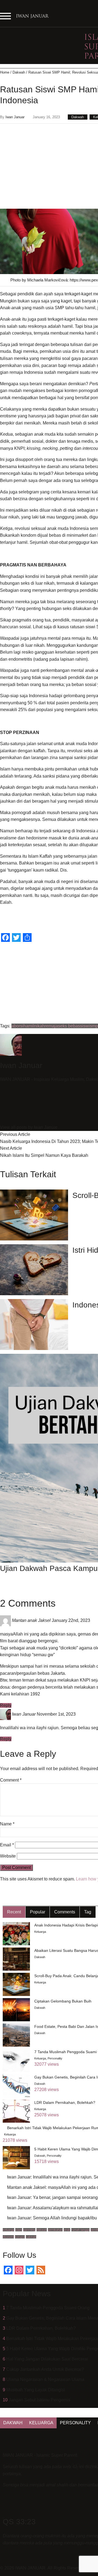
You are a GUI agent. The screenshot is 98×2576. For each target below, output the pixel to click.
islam (19, 2230)
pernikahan (55, 2230)
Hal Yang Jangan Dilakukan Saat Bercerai (47, 2359)
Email (7, 1845)
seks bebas (69, 1026)
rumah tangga (80, 2230)
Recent (14, 1912)
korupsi (20, 2237)
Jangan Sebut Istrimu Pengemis (39, 2400)
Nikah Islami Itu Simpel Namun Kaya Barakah (44, 1155)
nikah (39, 1026)
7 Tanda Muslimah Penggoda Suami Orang (48, 2308)
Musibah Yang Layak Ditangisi (36, 2390)
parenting (29, 2230)
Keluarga (40, 1932)
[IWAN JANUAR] (33, 18)
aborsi (17, 1026)
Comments (65, 1912)
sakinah (31, 2237)
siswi (85, 1026)
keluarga (8, 2230)
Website (8, 1856)
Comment (11, 1780)
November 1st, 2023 (56, 1714)
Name (7, 1824)
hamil (29, 1026)
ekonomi (8, 2237)
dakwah (42, 2230)
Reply (6, 1705)
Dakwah (19, 72)
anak (67, 2230)
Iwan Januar (15, 117)
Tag (88, 1912)
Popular (38, 1912)
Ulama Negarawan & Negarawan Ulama (45, 2379)
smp (94, 1026)
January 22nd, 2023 (71, 1620)
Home (5, 72)
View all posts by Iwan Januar (29, 1127)
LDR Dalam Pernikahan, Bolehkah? (41, 2328)
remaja (51, 1026)
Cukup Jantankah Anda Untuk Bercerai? (45, 2369)
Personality (55, 2058)
